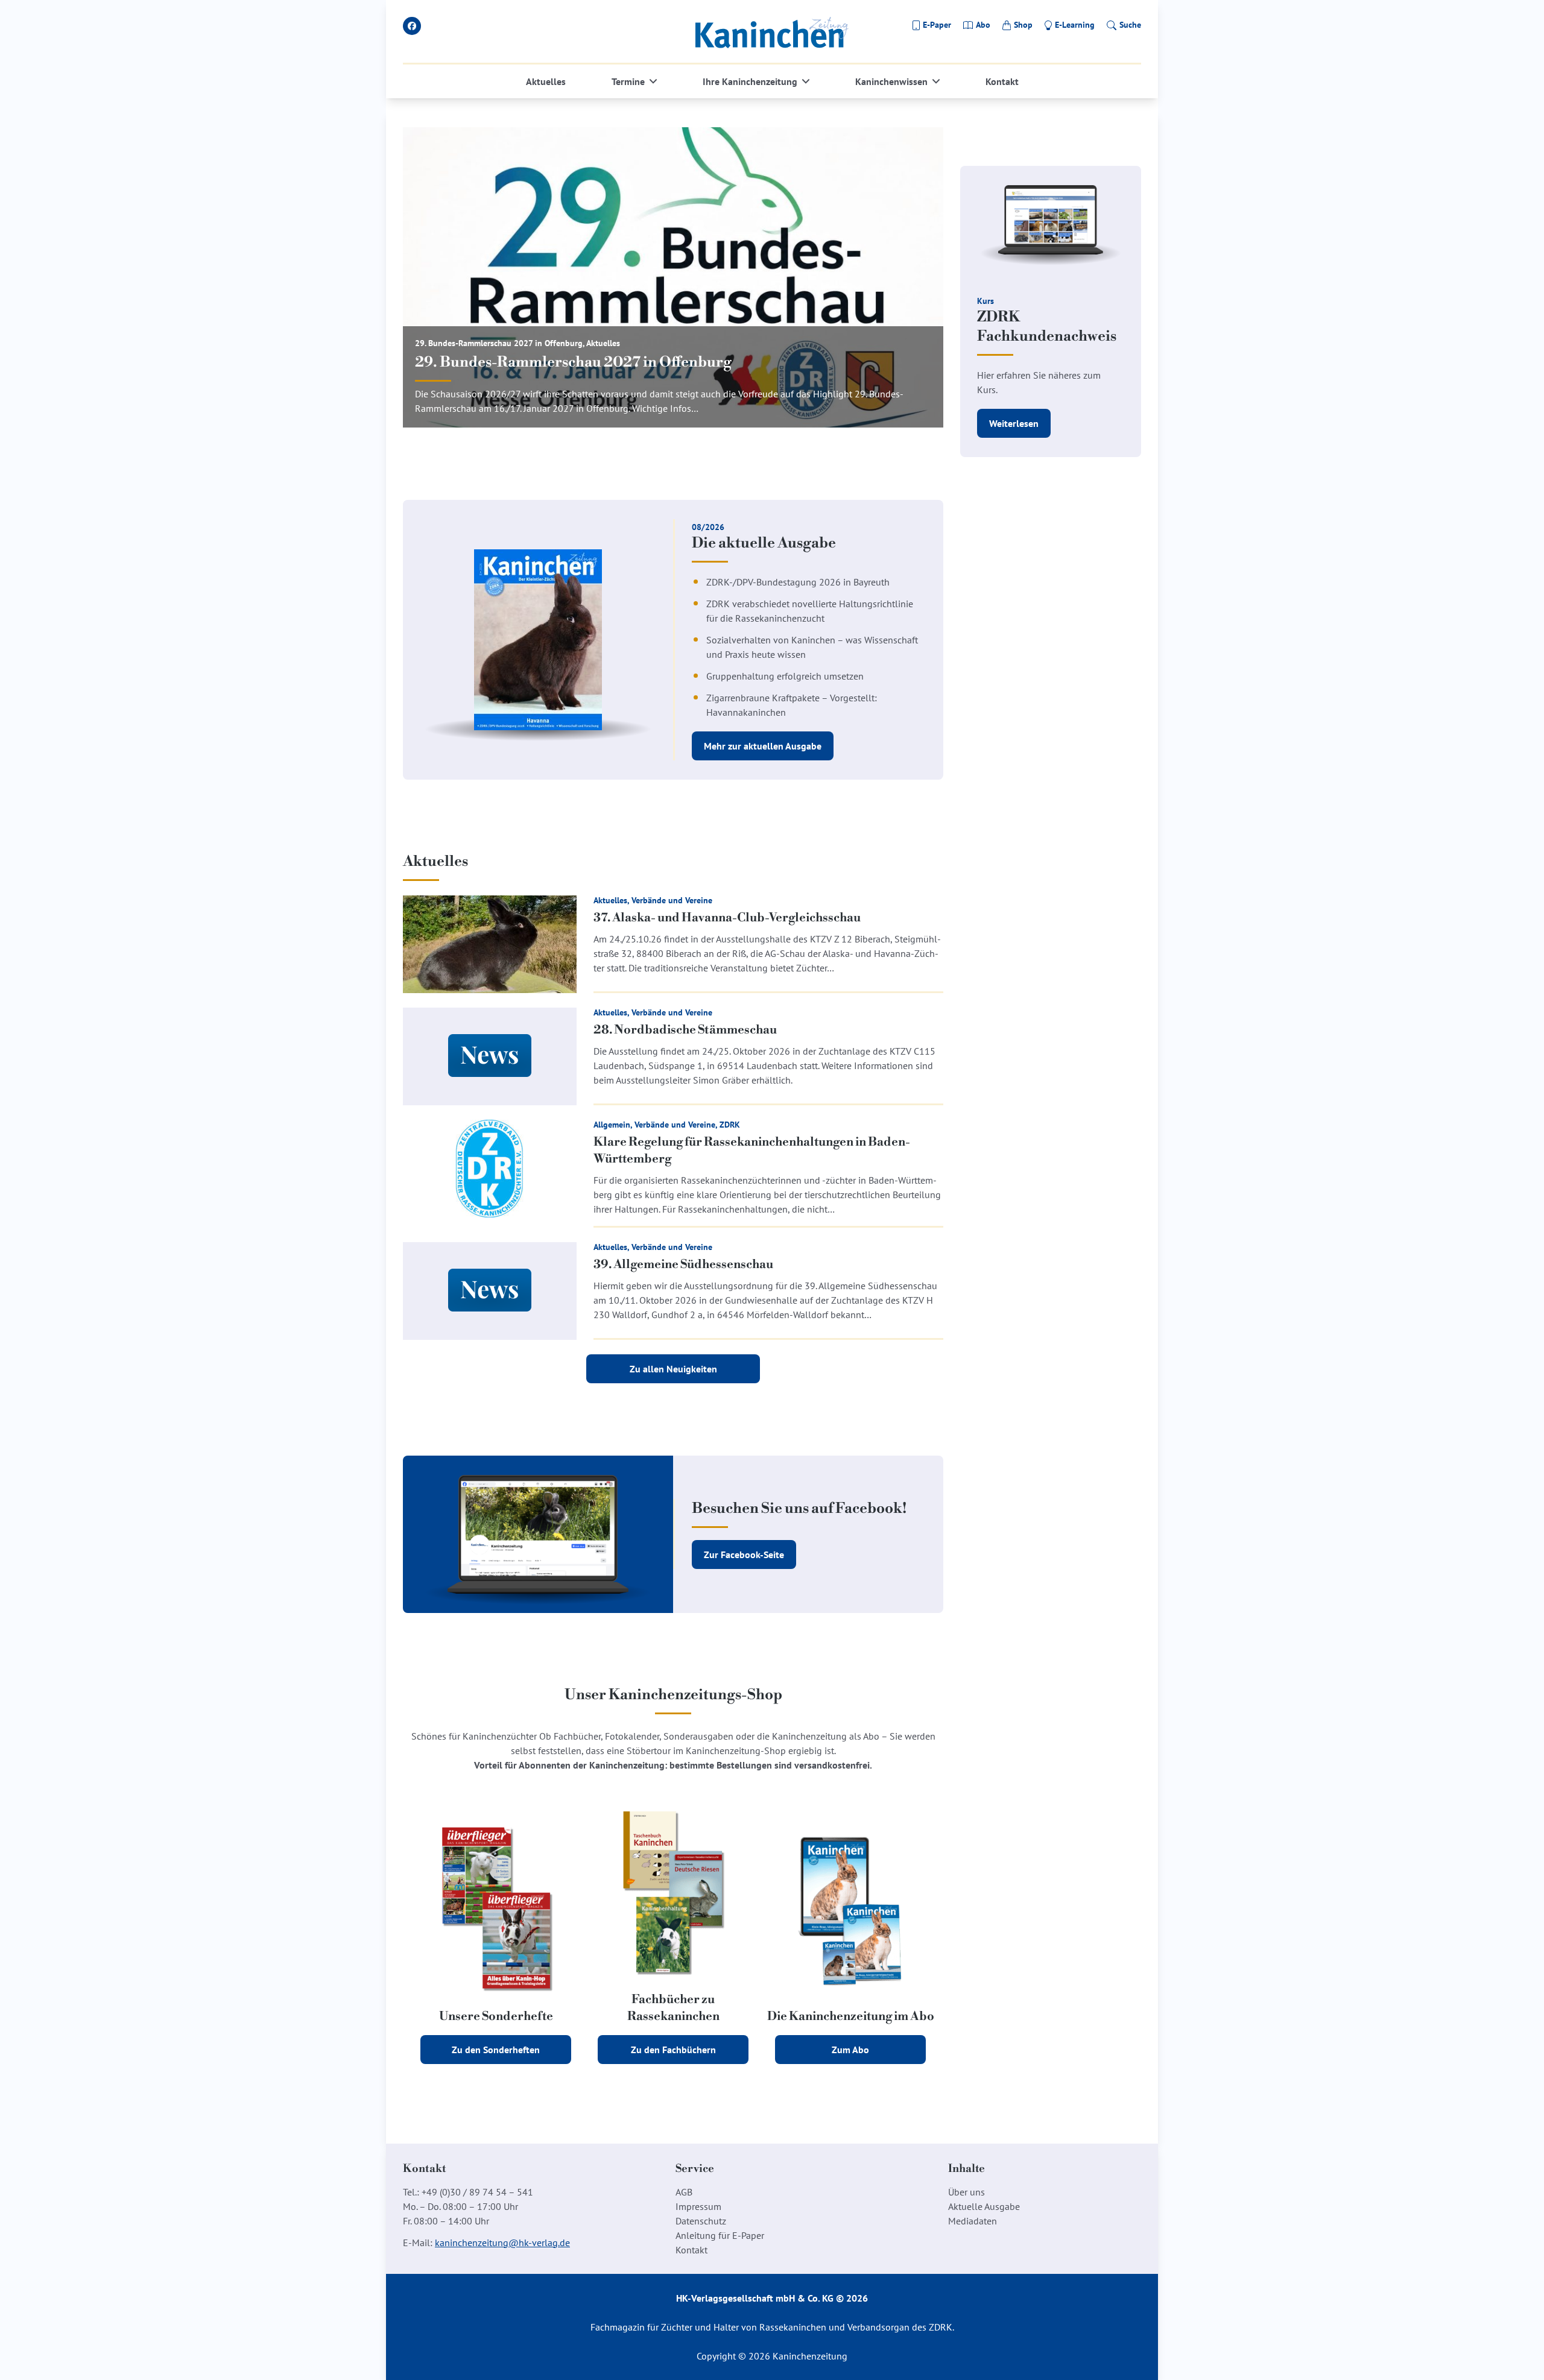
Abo (983, 25)
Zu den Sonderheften (496, 2050)
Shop (1023, 25)
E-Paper (937, 25)
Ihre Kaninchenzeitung (750, 81)
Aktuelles (546, 81)
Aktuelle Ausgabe (984, 2206)
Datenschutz (701, 2221)
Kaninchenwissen (891, 81)
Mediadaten (973, 2221)
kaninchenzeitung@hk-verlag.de (502, 2243)
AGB (684, 2192)
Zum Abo (850, 2050)
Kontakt (1002, 81)
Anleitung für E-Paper (720, 2235)
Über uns (967, 2192)
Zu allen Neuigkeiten (673, 1369)
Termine (628, 81)
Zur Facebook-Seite (744, 1555)
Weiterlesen (1014, 423)
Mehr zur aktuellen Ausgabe (763, 746)
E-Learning (1075, 25)
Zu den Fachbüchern (673, 2050)
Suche (1130, 25)
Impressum (698, 2206)
